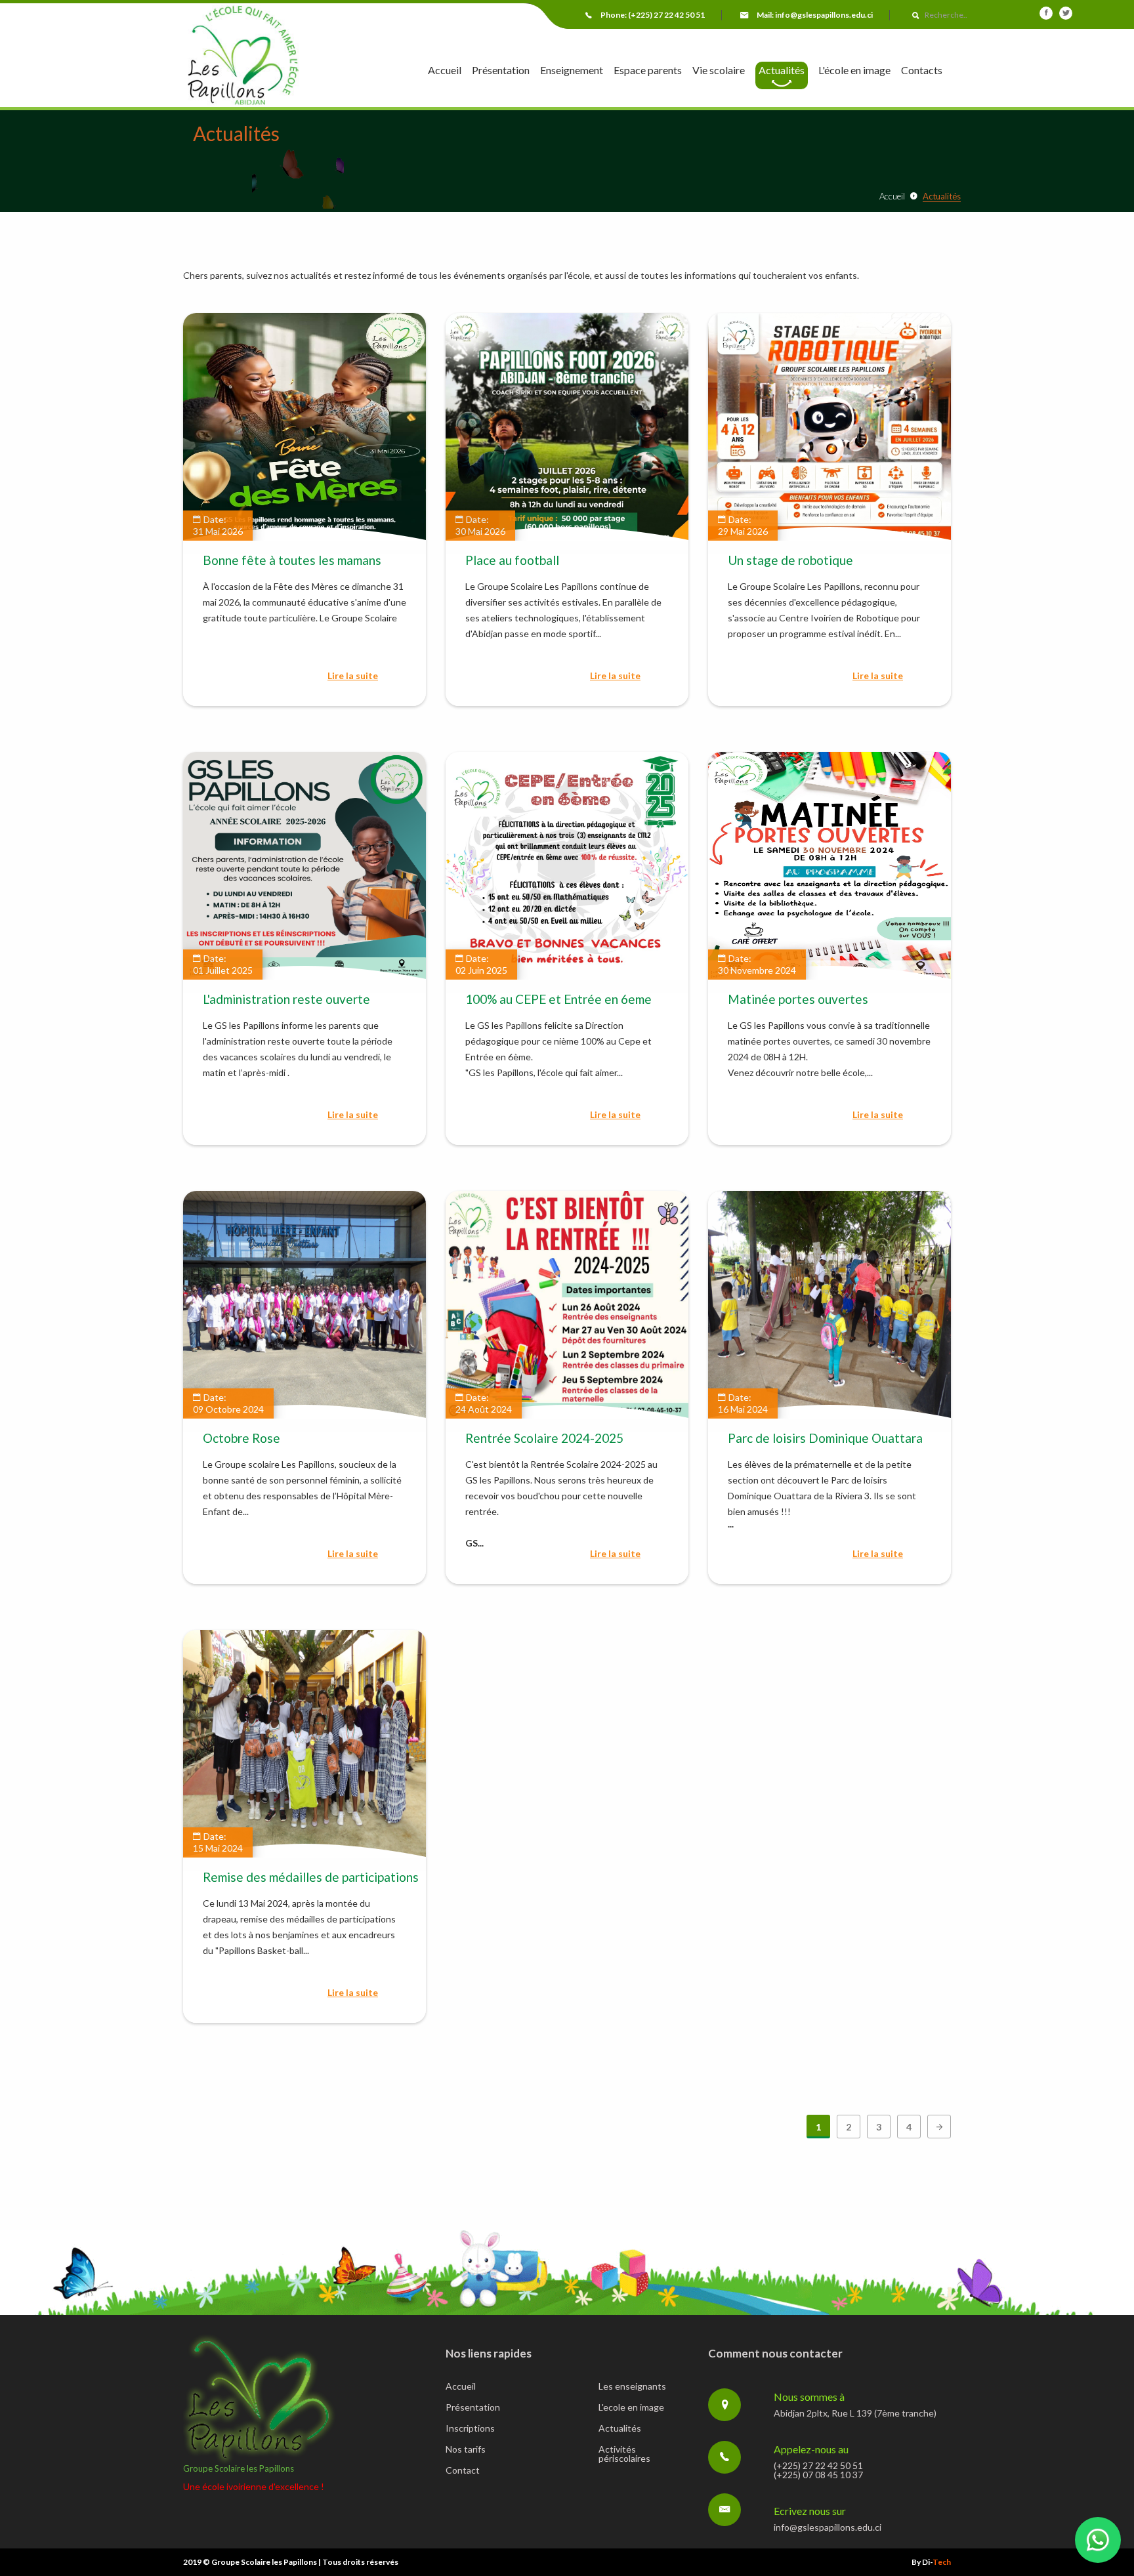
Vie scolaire (719, 71)
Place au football (512, 560)
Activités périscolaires (624, 2454)
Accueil (445, 71)
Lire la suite (353, 676)
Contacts (922, 71)
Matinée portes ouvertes (798, 999)
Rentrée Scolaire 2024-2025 (544, 1438)
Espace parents (648, 71)
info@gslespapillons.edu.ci (824, 15)
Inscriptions (470, 2429)
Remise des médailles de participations (311, 1877)
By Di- (931, 2562)
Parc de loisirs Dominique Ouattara (825, 1438)
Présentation (501, 71)
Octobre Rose (241, 1438)
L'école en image (854, 71)
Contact (463, 2471)
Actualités (782, 70)
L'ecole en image (631, 2408)
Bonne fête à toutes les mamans (292, 560)
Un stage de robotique (790, 560)
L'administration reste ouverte (286, 999)
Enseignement (572, 71)
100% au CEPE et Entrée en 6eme (558, 999)
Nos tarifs (466, 2450)
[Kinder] (242, 56)
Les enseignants (632, 2387)
